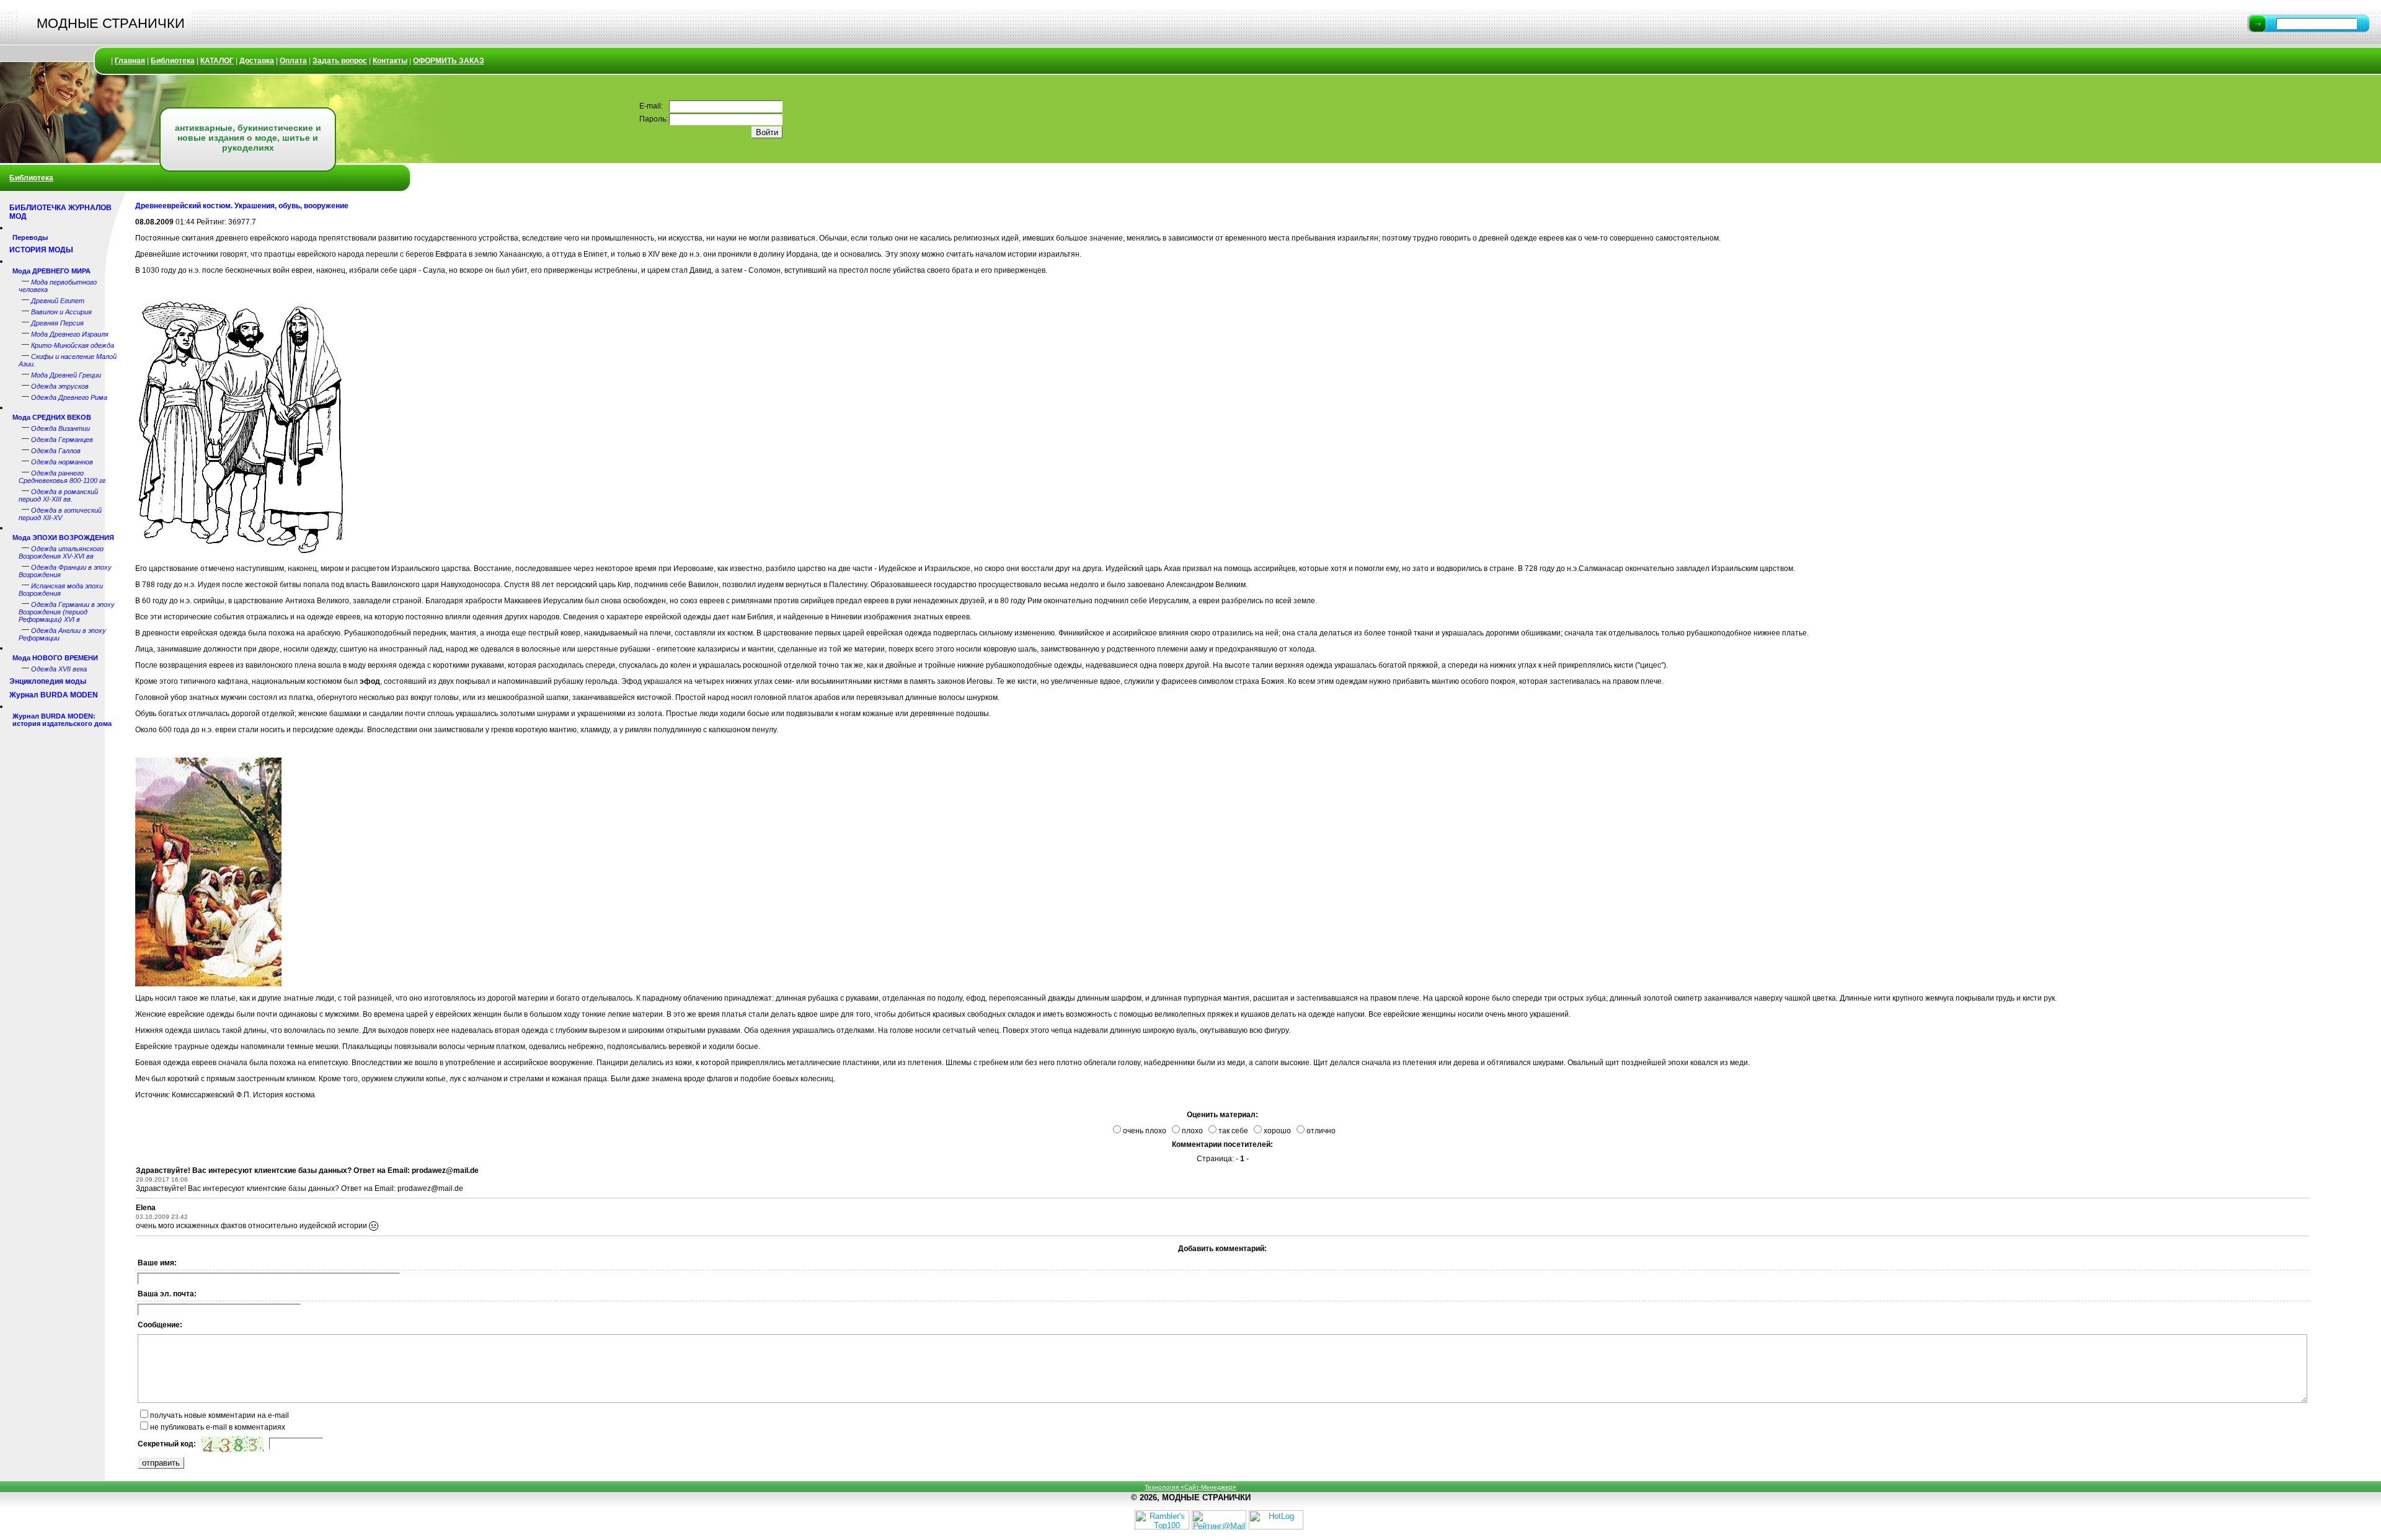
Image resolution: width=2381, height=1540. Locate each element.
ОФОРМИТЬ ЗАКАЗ (449, 61)
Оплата (293, 61)
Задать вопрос (340, 61)
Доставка (257, 61)
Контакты (390, 61)
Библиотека (173, 61)
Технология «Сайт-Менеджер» (1190, 1487)
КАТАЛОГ (217, 61)
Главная (130, 61)
